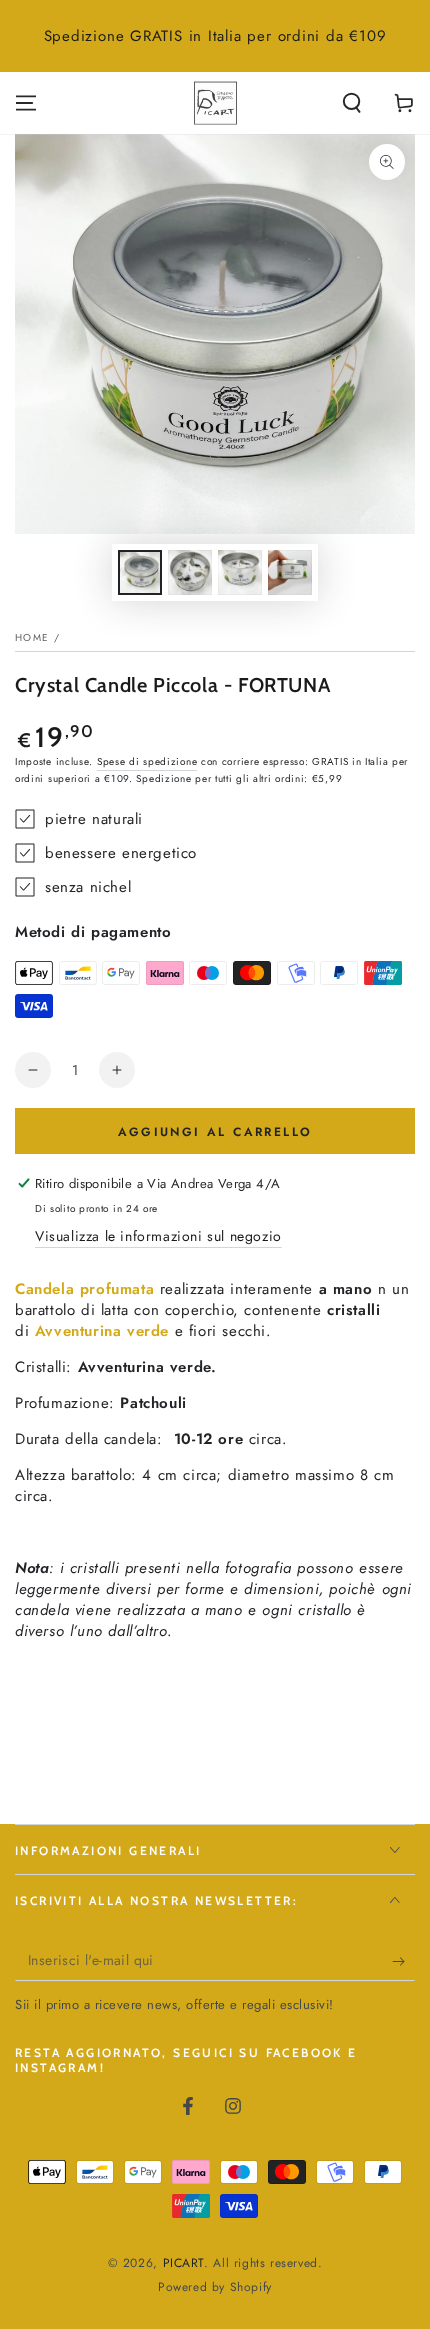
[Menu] (26, 103)
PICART (184, 2263)
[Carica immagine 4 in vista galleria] (290, 572)
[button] (352, 103)
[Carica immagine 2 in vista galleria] (190, 572)
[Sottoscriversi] (403, 1961)
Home (32, 637)
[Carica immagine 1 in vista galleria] (140, 572)
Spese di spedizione (147, 761)
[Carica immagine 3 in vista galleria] (240, 572)
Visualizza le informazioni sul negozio (158, 1236)
